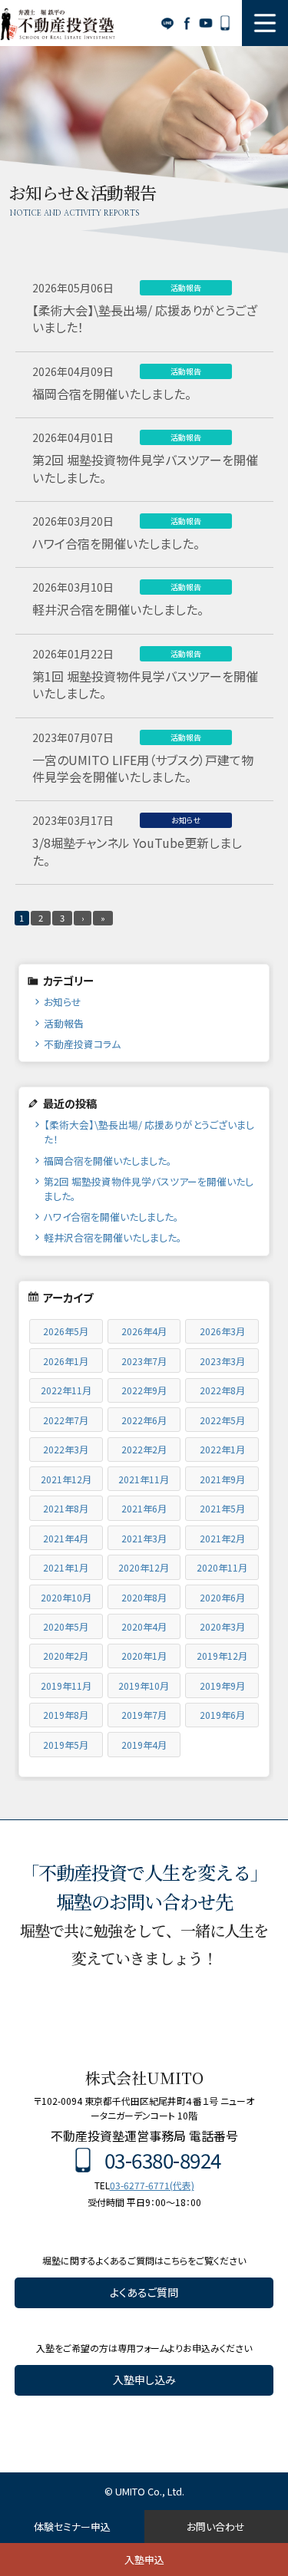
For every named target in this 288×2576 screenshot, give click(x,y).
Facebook (186, 23)
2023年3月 (222, 1361)
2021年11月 (144, 1479)
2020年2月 (66, 1656)
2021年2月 (222, 1538)
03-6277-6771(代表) (152, 2185)
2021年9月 (222, 1479)
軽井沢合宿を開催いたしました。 (113, 1237)
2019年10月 (144, 1685)
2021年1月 (66, 1567)
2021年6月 (144, 1508)
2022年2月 (144, 1449)
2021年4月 (66, 1538)
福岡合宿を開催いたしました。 (108, 1161)
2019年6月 (222, 1715)
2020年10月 (66, 1597)
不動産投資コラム (82, 1044)
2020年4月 (144, 1626)
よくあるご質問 (144, 2292)
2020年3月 (222, 1626)
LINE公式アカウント (167, 23)
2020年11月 (222, 1567)
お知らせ (63, 1002)
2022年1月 (222, 1449)
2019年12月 (222, 1656)
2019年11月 (66, 1685)
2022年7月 (66, 1420)
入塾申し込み (144, 2380)
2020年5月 (66, 1626)
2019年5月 (66, 1745)
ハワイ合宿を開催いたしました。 (111, 1217)
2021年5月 (222, 1508)
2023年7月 (144, 1361)
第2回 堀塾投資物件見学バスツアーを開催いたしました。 (149, 1189)
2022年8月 (222, 1390)
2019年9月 (222, 1685)
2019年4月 (144, 1745)
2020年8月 (144, 1597)
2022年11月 (66, 1390)
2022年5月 (222, 1420)
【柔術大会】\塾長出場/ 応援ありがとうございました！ (149, 1132)
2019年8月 (66, 1715)
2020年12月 (144, 1567)
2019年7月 (144, 1715)
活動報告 (64, 1023)
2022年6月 (144, 1420)
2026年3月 (222, 1331)
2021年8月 (66, 1508)
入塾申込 (144, 2560)
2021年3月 (144, 1538)
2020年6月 (222, 1597)
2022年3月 (66, 1449)
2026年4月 (144, 1331)
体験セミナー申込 (72, 2527)
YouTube (205, 23)
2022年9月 (144, 1390)
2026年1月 (66, 1361)
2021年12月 (66, 1479)
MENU (265, 23)
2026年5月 (66, 1331)
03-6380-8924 (225, 23)
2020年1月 (144, 1656)
